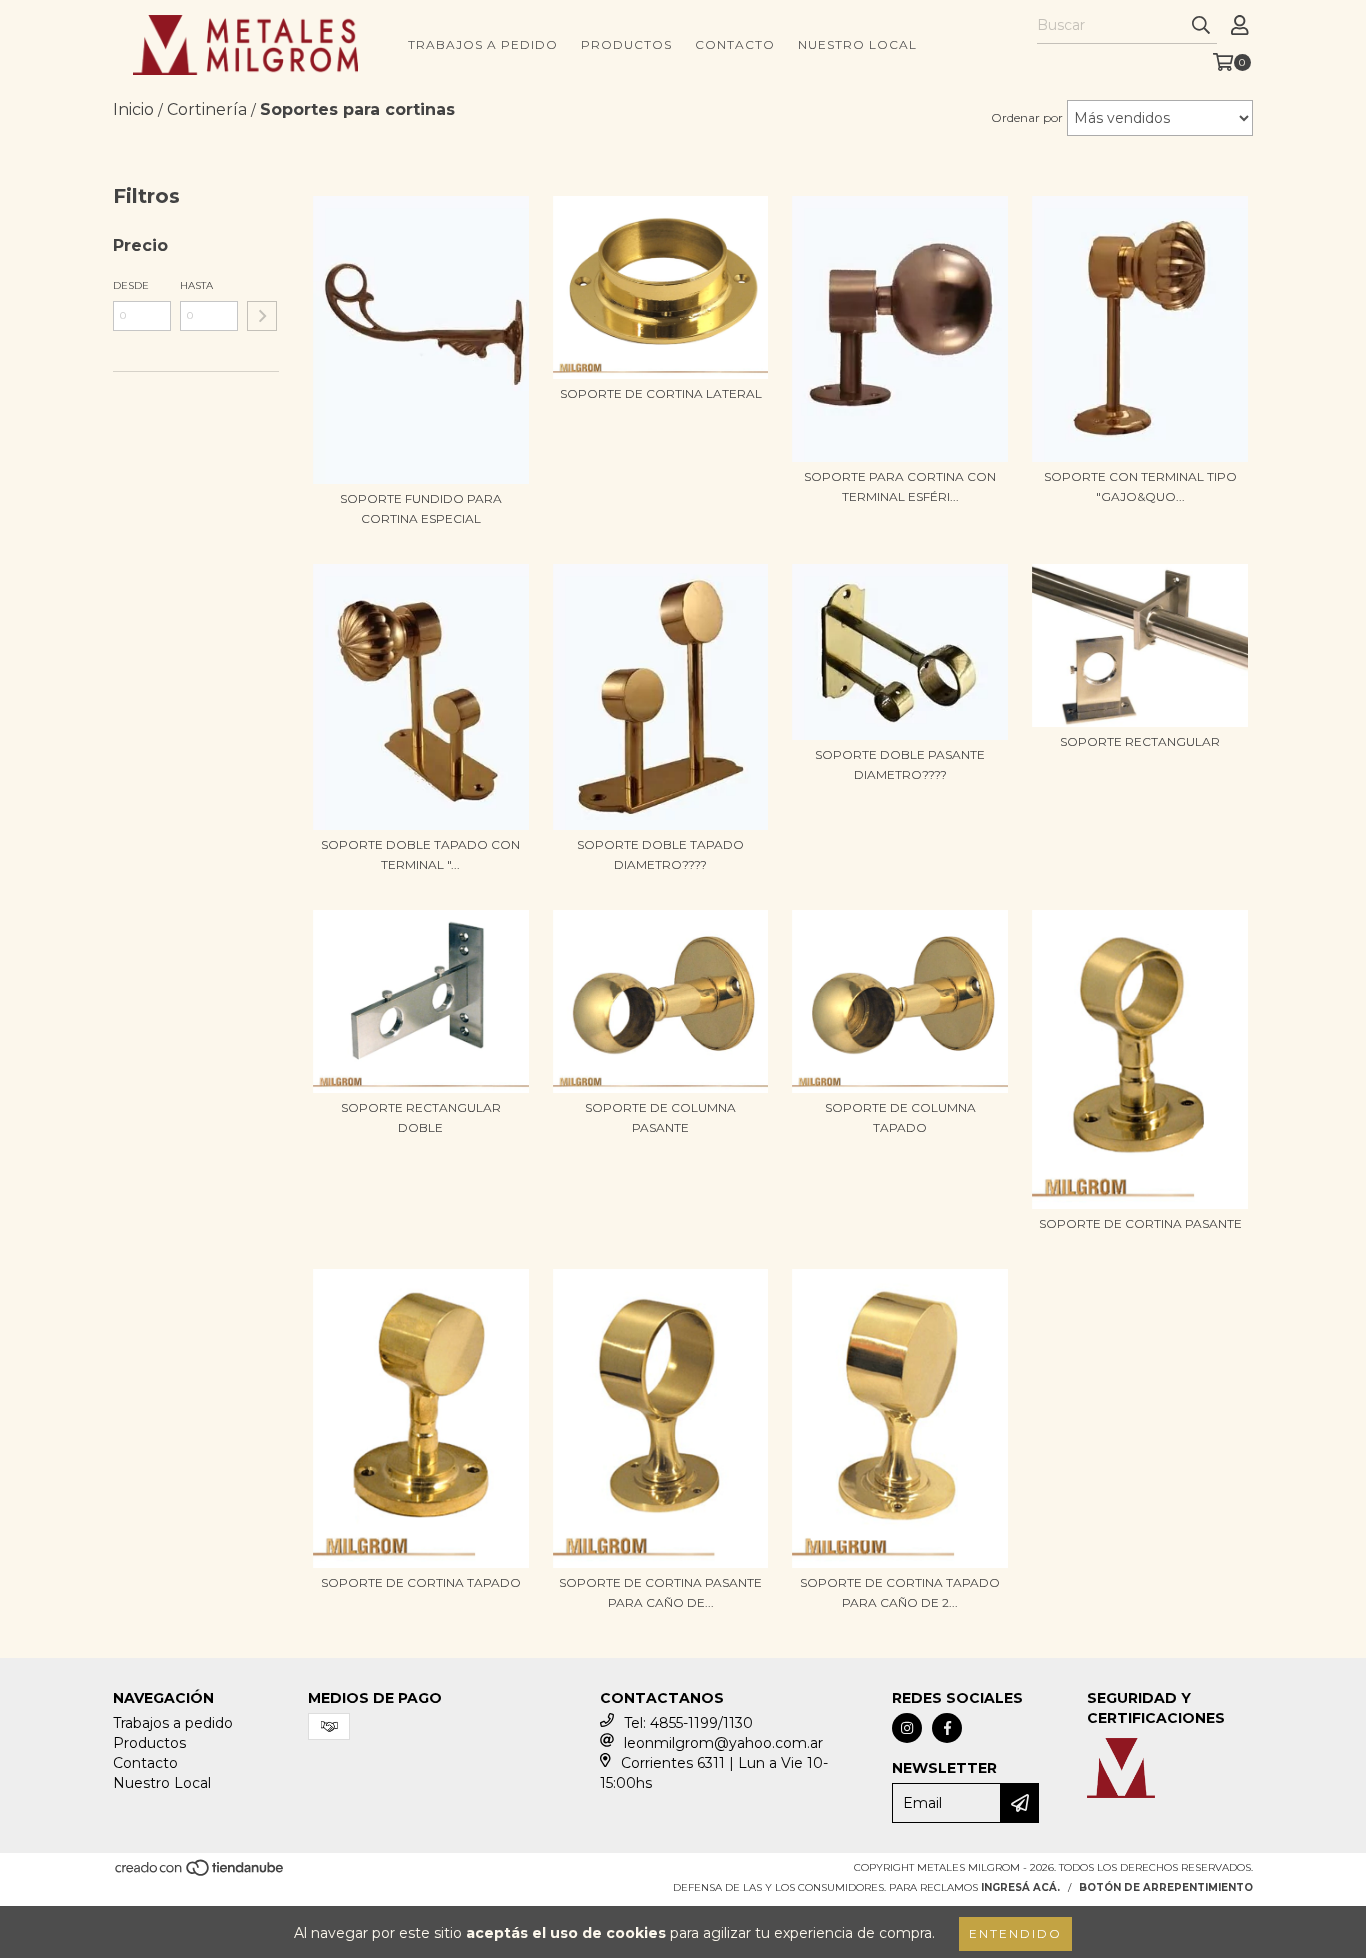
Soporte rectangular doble (421, 1117)
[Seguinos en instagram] (907, 1728)
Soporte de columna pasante (660, 1117)
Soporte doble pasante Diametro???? (900, 764)
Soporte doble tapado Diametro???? (660, 854)
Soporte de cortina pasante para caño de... (660, 1592)
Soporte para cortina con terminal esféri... (900, 486)
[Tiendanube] (200, 1874)
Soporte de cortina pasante (1140, 1223)
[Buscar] (1201, 26)
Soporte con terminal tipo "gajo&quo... (1140, 486)
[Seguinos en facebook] (947, 1728)
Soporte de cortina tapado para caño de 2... (900, 1592)
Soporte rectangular (1140, 741)
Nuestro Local (857, 44)
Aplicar (262, 316)
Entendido (1015, 1933)
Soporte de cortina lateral (661, 393)
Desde (131, 285)
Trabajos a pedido (483, 44)
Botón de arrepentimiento (1166, 1887)
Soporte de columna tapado (900, 1117)
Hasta (196, 285)
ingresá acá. (1020, 1887)
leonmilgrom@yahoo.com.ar (723, 1743)
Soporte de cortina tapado (421, 1582)
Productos (626, 44)
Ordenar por (1027, 117)
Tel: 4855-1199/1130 (688, 1723)
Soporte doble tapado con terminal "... (420, 854)
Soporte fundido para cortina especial (421, 508)
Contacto (735, 44)
